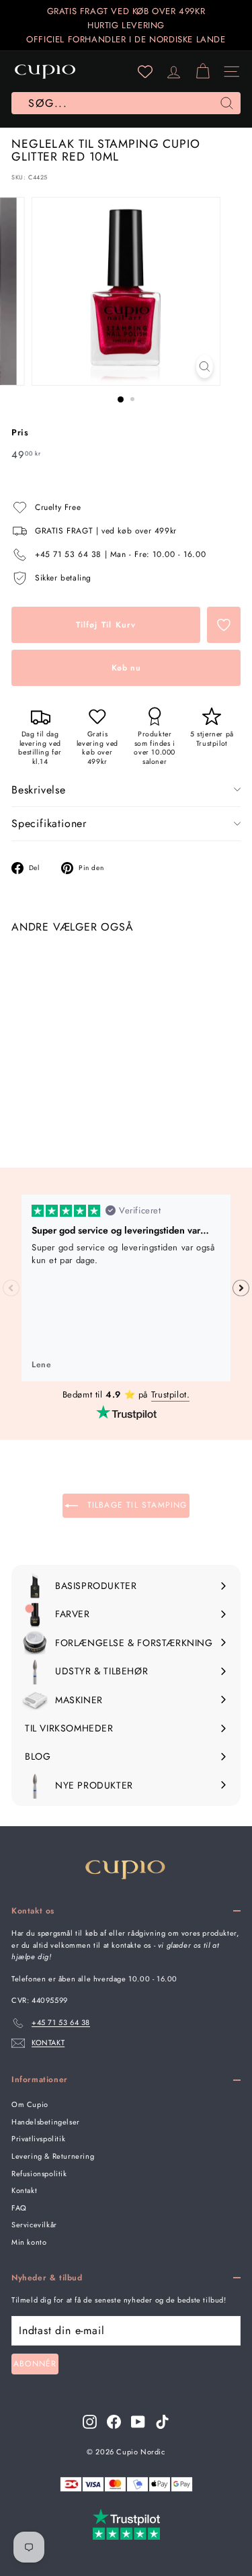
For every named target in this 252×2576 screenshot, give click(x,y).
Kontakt (24, 2190)
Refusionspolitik (39, 2174)
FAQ (19, 2208)
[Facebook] (114, 2422)
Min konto (29, 2242)
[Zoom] (205, 367)
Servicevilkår (34, 2225)
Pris (20, 432)
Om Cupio (30, 2104)
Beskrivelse (39, 790)
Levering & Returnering (53, 2156)
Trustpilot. (171, 1394)
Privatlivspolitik (38, 2139)
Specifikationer (49, 823)
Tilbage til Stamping (135, 1505)
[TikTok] (162, 2422)
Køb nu (126, 668)
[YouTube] (138, 2422)
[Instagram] (90, 2422)
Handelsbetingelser (46, 2122)
